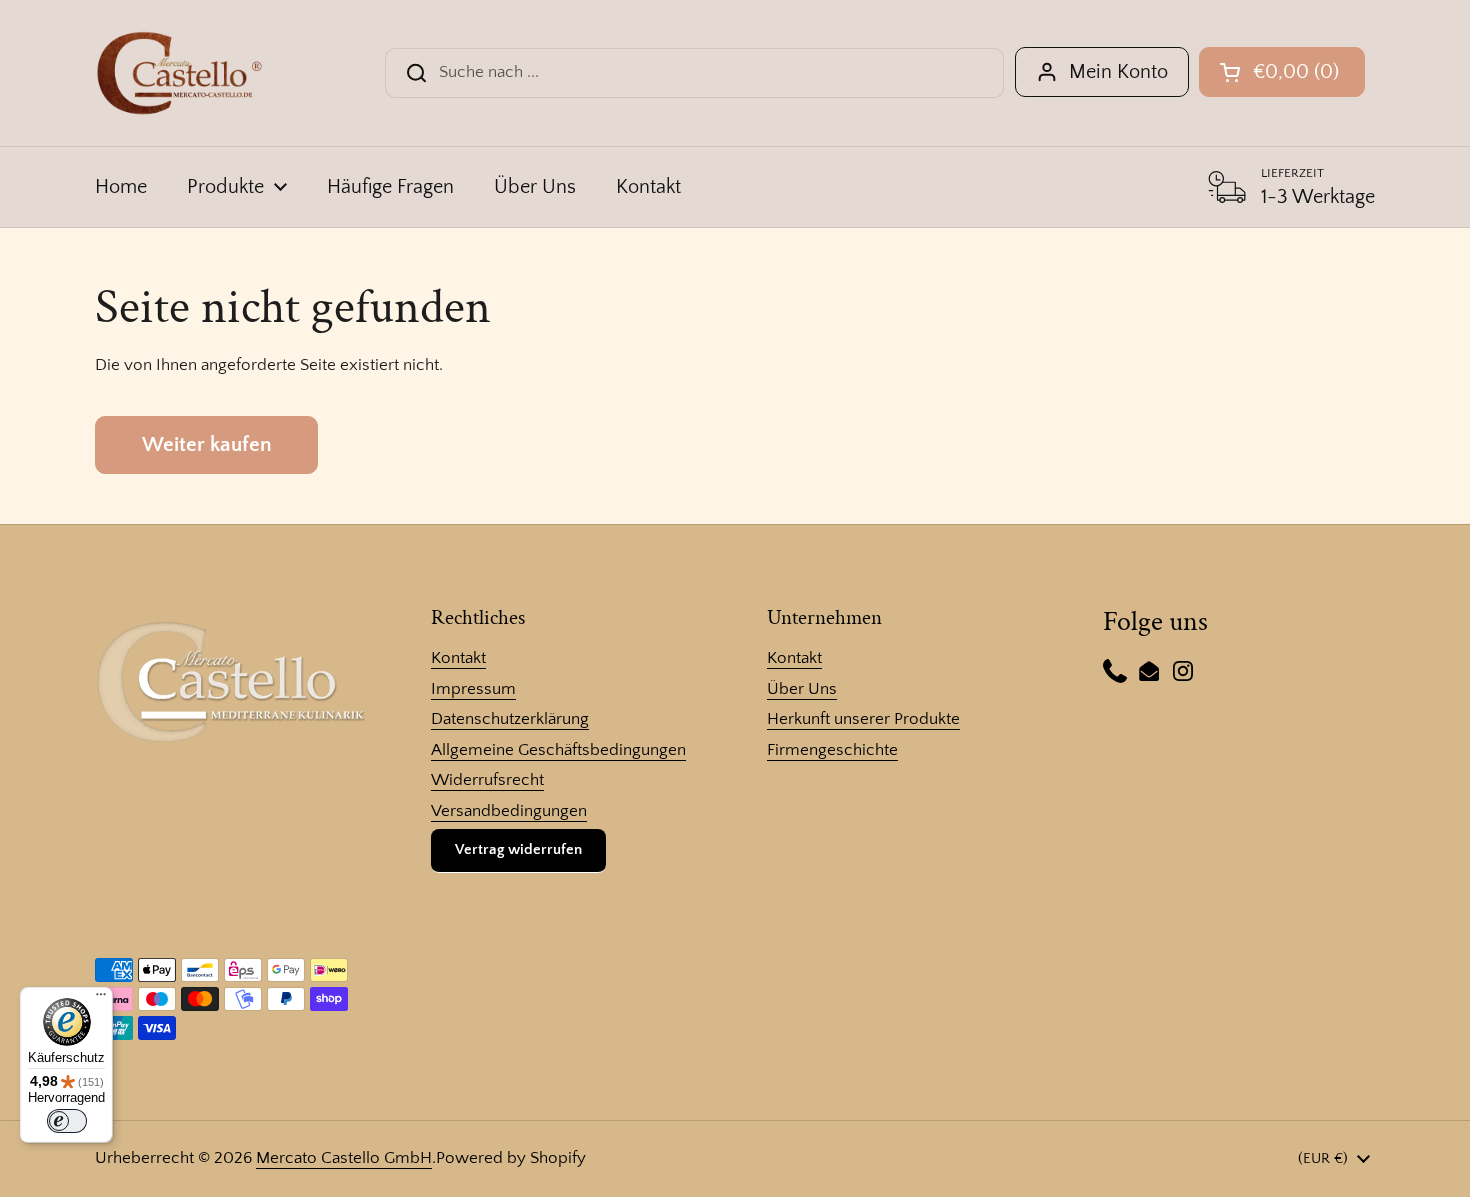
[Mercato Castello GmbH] (179, 73)
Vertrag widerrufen (518, 849)
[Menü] (101, 999)
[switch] (67, 1121)
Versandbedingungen (509, 811)
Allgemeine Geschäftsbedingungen (558, 750)
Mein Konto (1118, 72)
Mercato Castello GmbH (344, 1158)
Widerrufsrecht (487, 780)
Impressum (473, 689)
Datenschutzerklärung (510, 719)
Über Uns (802, 689)
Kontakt (458, 658)
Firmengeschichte (832, 750)
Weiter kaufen (206, 445)
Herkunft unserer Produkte (863, 719)
